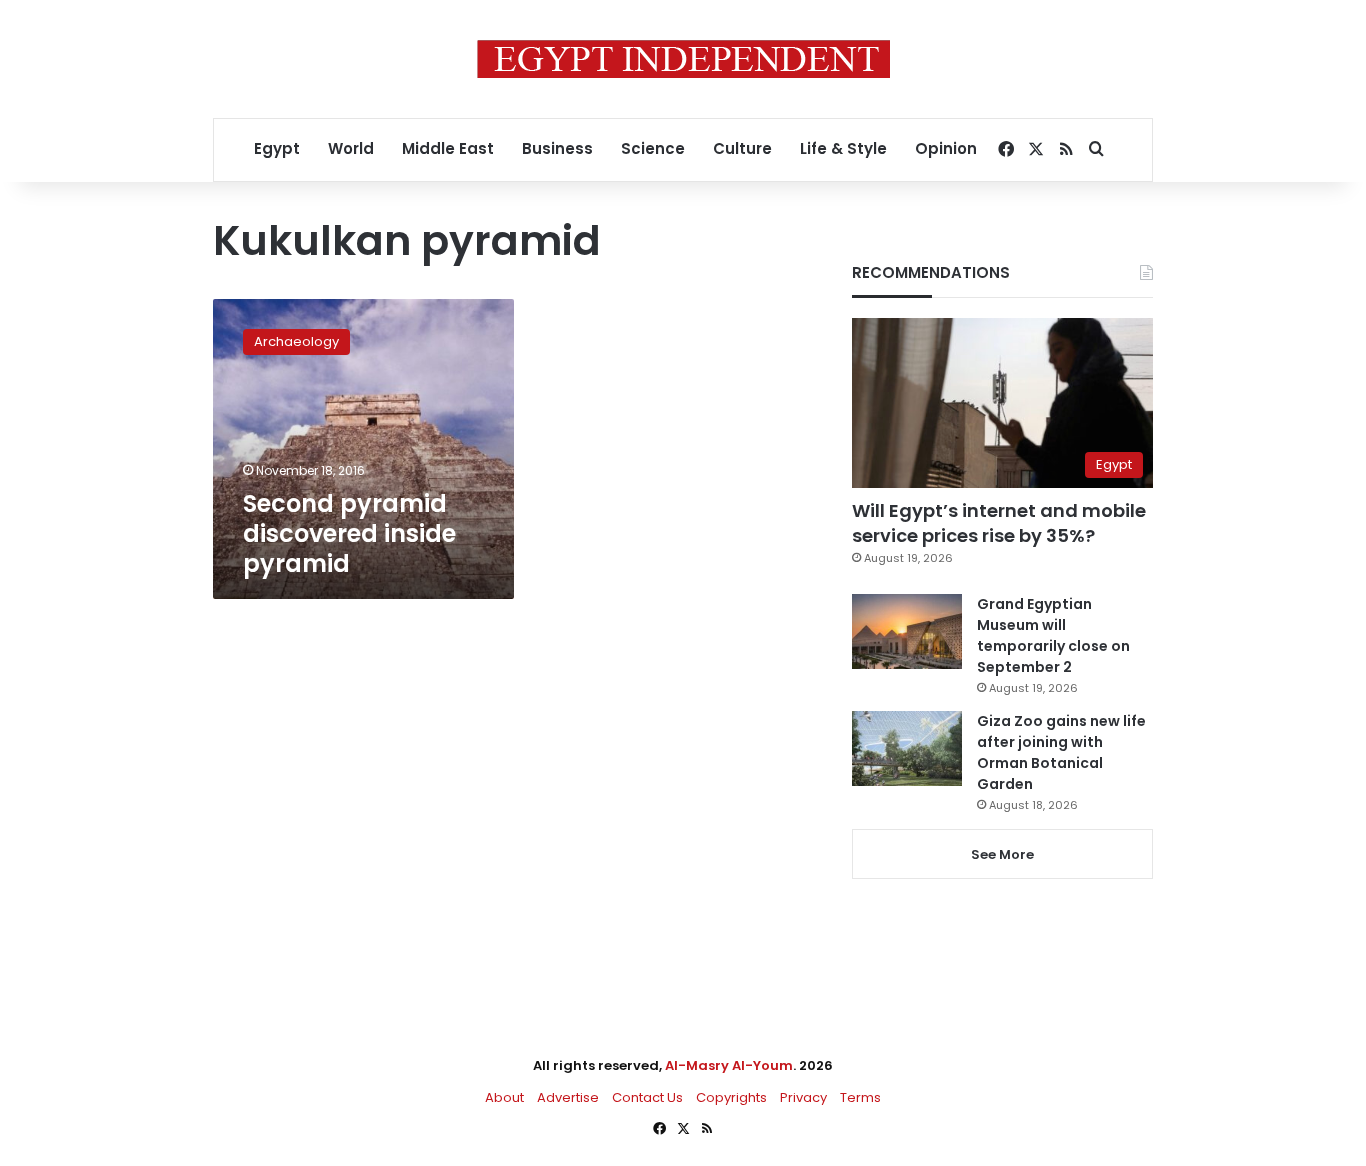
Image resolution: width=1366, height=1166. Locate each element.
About (504, 1097)
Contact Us (647, 1097)
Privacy (803, 1097)
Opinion (946, 148)
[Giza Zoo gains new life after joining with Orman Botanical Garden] (907, 748)
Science (653, 148)
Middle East (448, 148)
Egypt (277, 148)
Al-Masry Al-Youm (729, 1065)
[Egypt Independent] (683, 59)
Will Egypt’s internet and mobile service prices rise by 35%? (999, 523)
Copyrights (731, 1097)
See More (1002, 854)
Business (557, 148)
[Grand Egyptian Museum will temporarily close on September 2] (907, 631)
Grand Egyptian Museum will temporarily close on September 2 (1053, 635)
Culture (742, 148)
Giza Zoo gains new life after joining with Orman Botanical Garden (1061, 752)
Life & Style (843, 148)
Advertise (568, 1097)
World (351, 148)
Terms (860, 1097)
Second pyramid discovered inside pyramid (349, 533)
